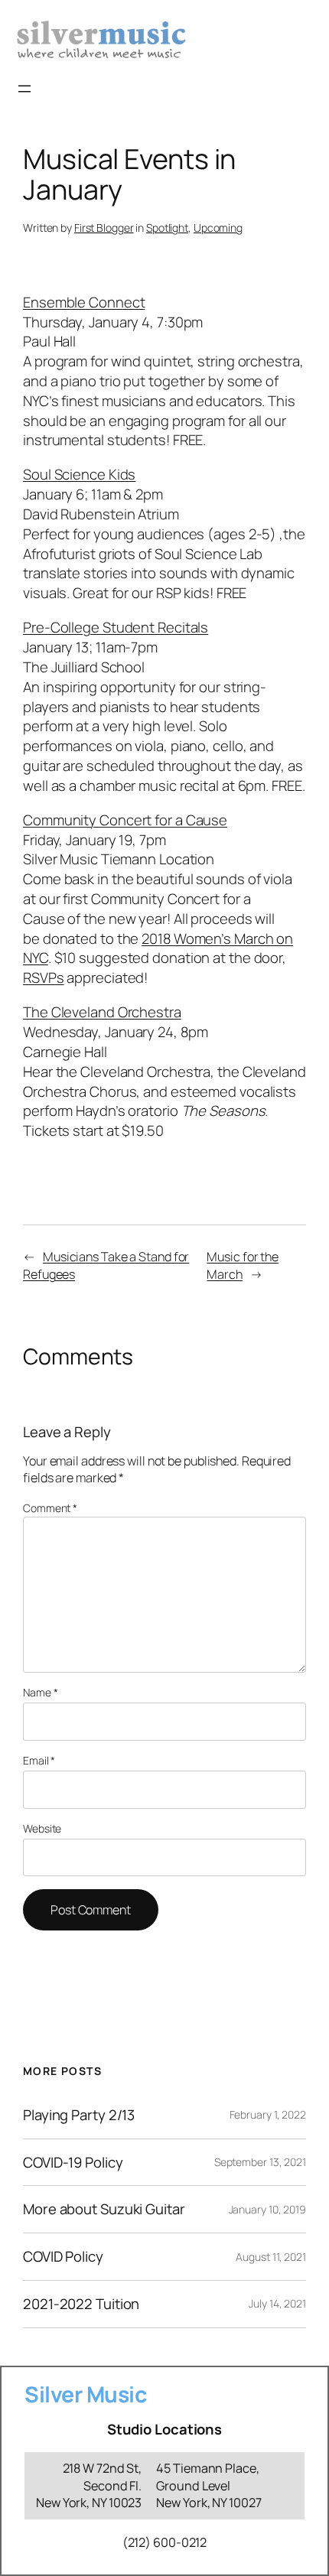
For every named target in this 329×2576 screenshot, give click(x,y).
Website (42, 1828)
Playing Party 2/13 (79, 2115)
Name (40, 1692)
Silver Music (85, 2394)
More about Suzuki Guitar (104, 2209)
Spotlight (167, 228)
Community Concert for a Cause (125, 820)
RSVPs (44, 977)
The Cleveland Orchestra (102, 1012)
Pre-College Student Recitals (116, 627)
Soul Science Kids (79, 474)
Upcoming (218, 228)
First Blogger (104, 228)
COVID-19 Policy (73, 2163)
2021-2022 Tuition (81, 2304)
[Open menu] (24, 89)
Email (39, 1760)
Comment (50, 1508)
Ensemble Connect (84, 302)
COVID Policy (63, 2257)
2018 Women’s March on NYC (158, 948)
